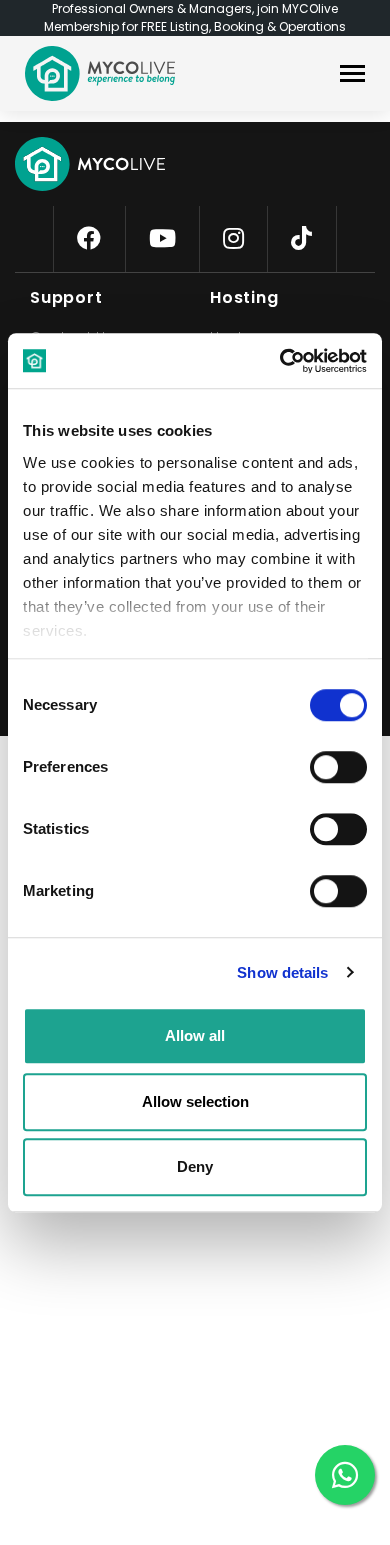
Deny (195, 1166)
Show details (282, 972)
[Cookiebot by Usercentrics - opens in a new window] (280, 361)
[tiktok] (301, 239)
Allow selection (195, 1101)
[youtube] (162, 239)
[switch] (322, 763)
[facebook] (89, 239)
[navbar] (352, 75)
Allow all (195, 1035)
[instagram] (233, 239)
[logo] (100, 73)
